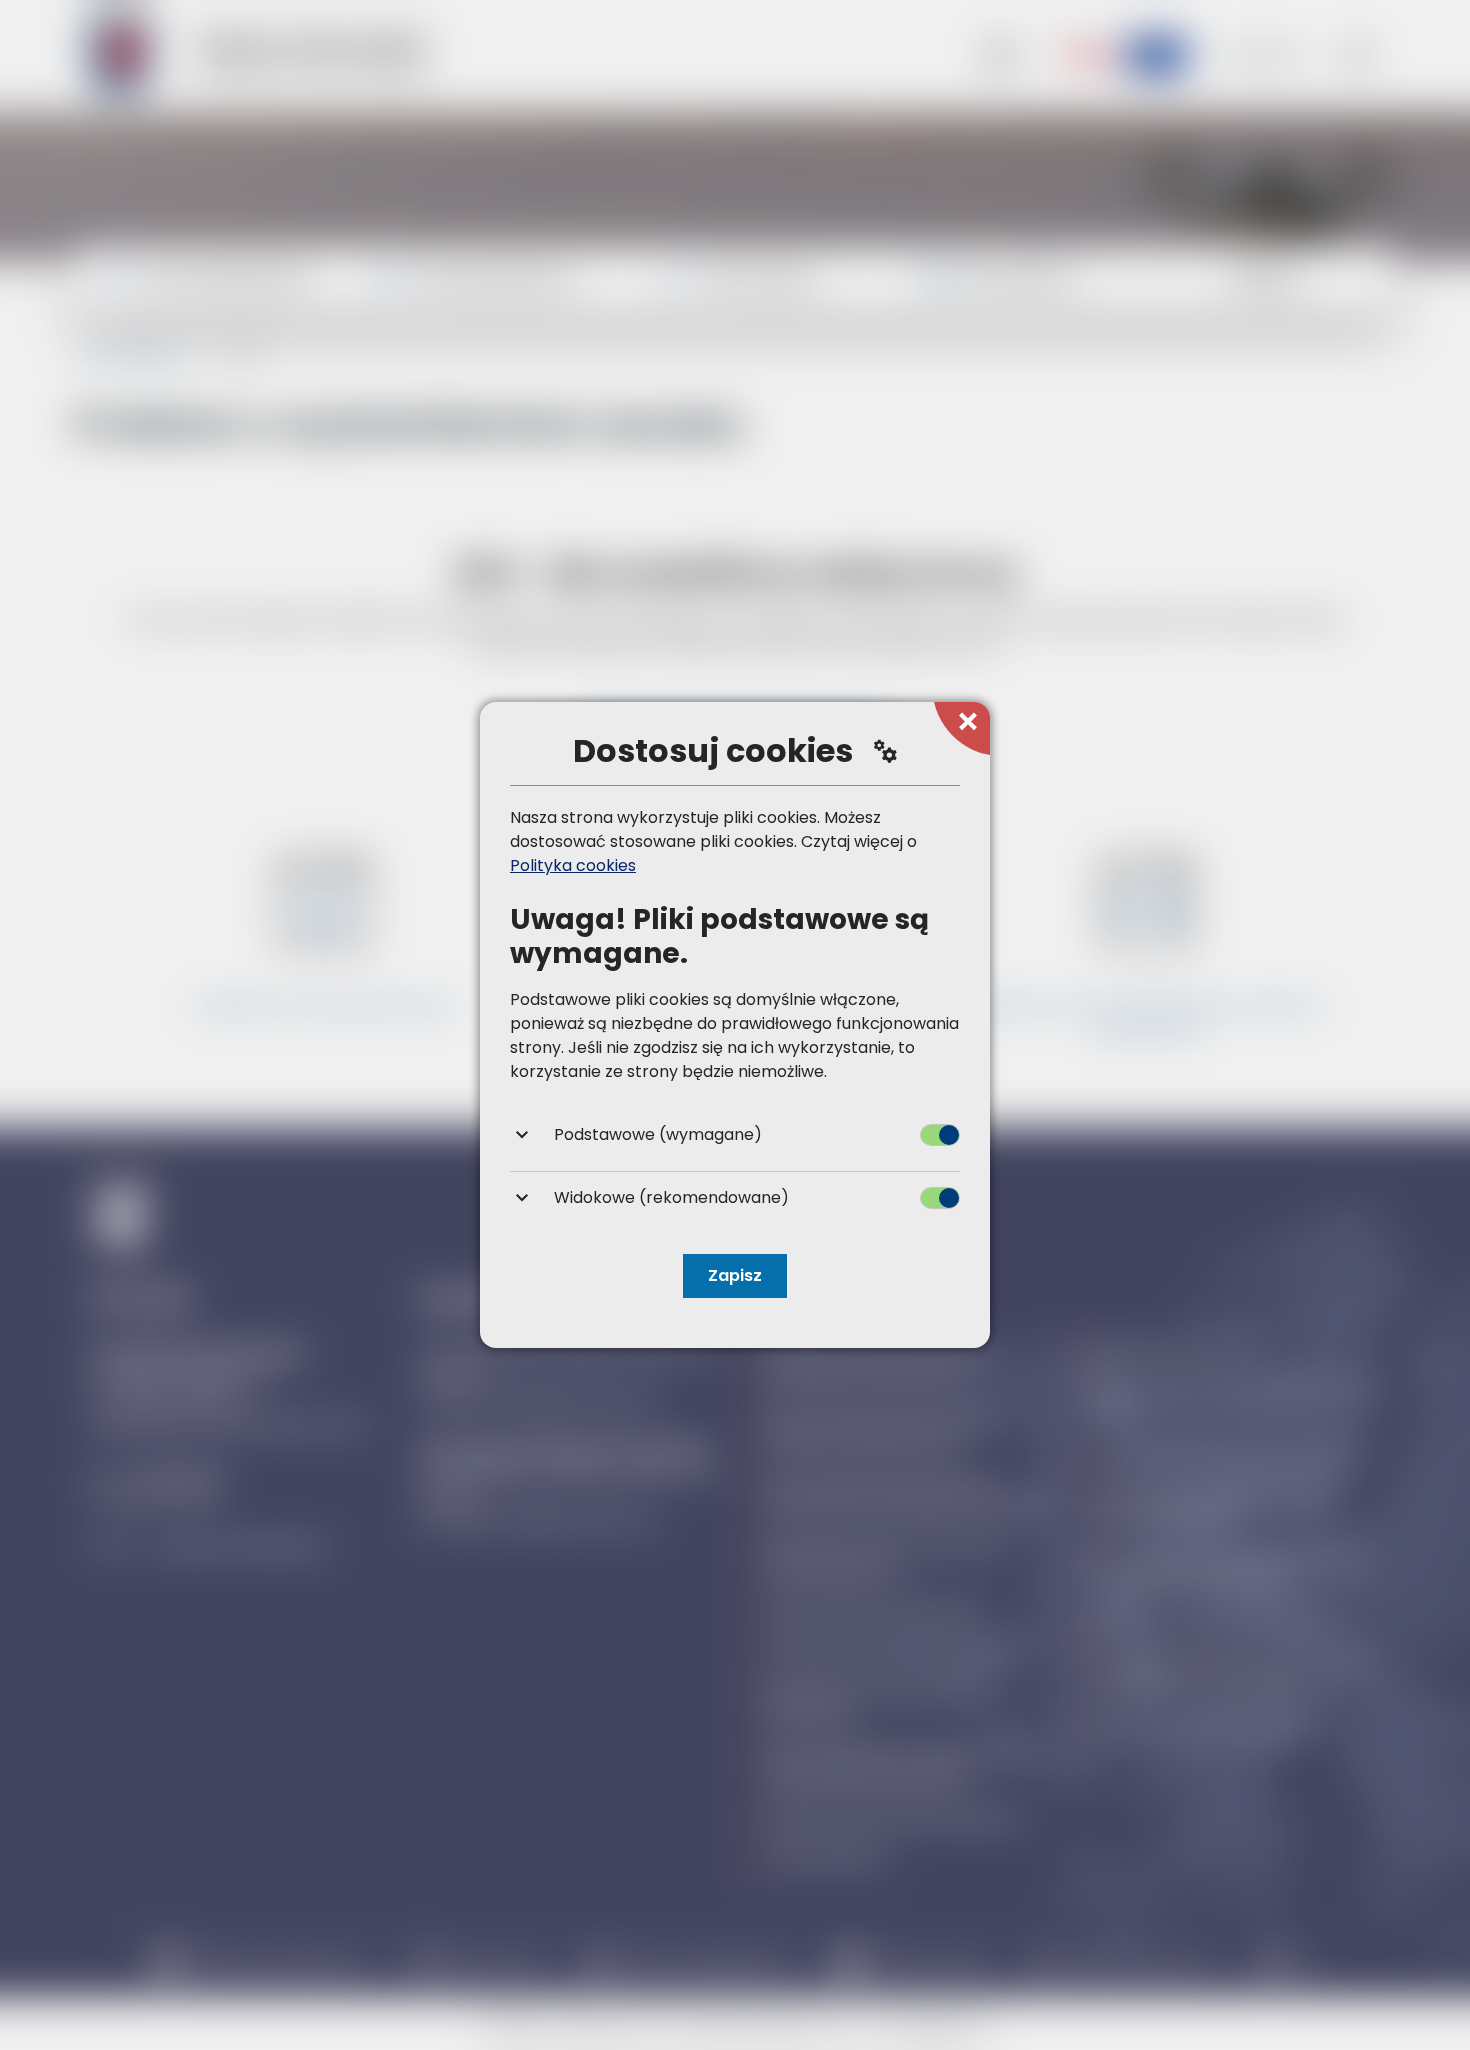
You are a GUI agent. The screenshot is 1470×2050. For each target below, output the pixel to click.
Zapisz (735, 1275)
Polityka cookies (573, 865)
